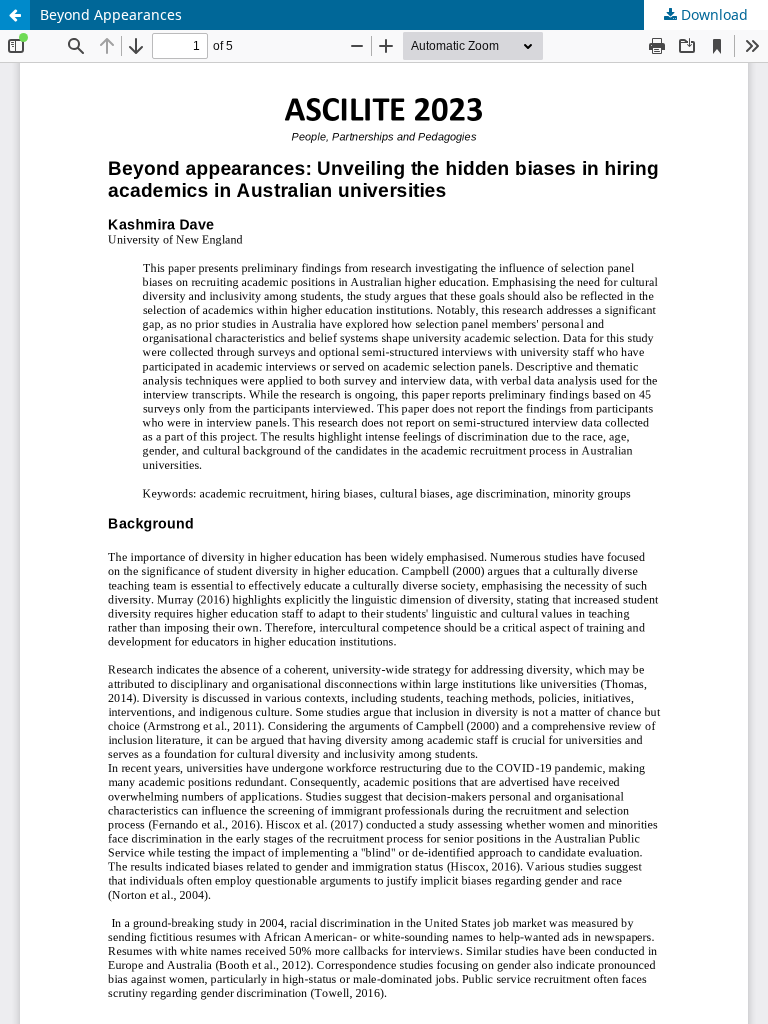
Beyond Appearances (111, 14)
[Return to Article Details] (15, 15)
